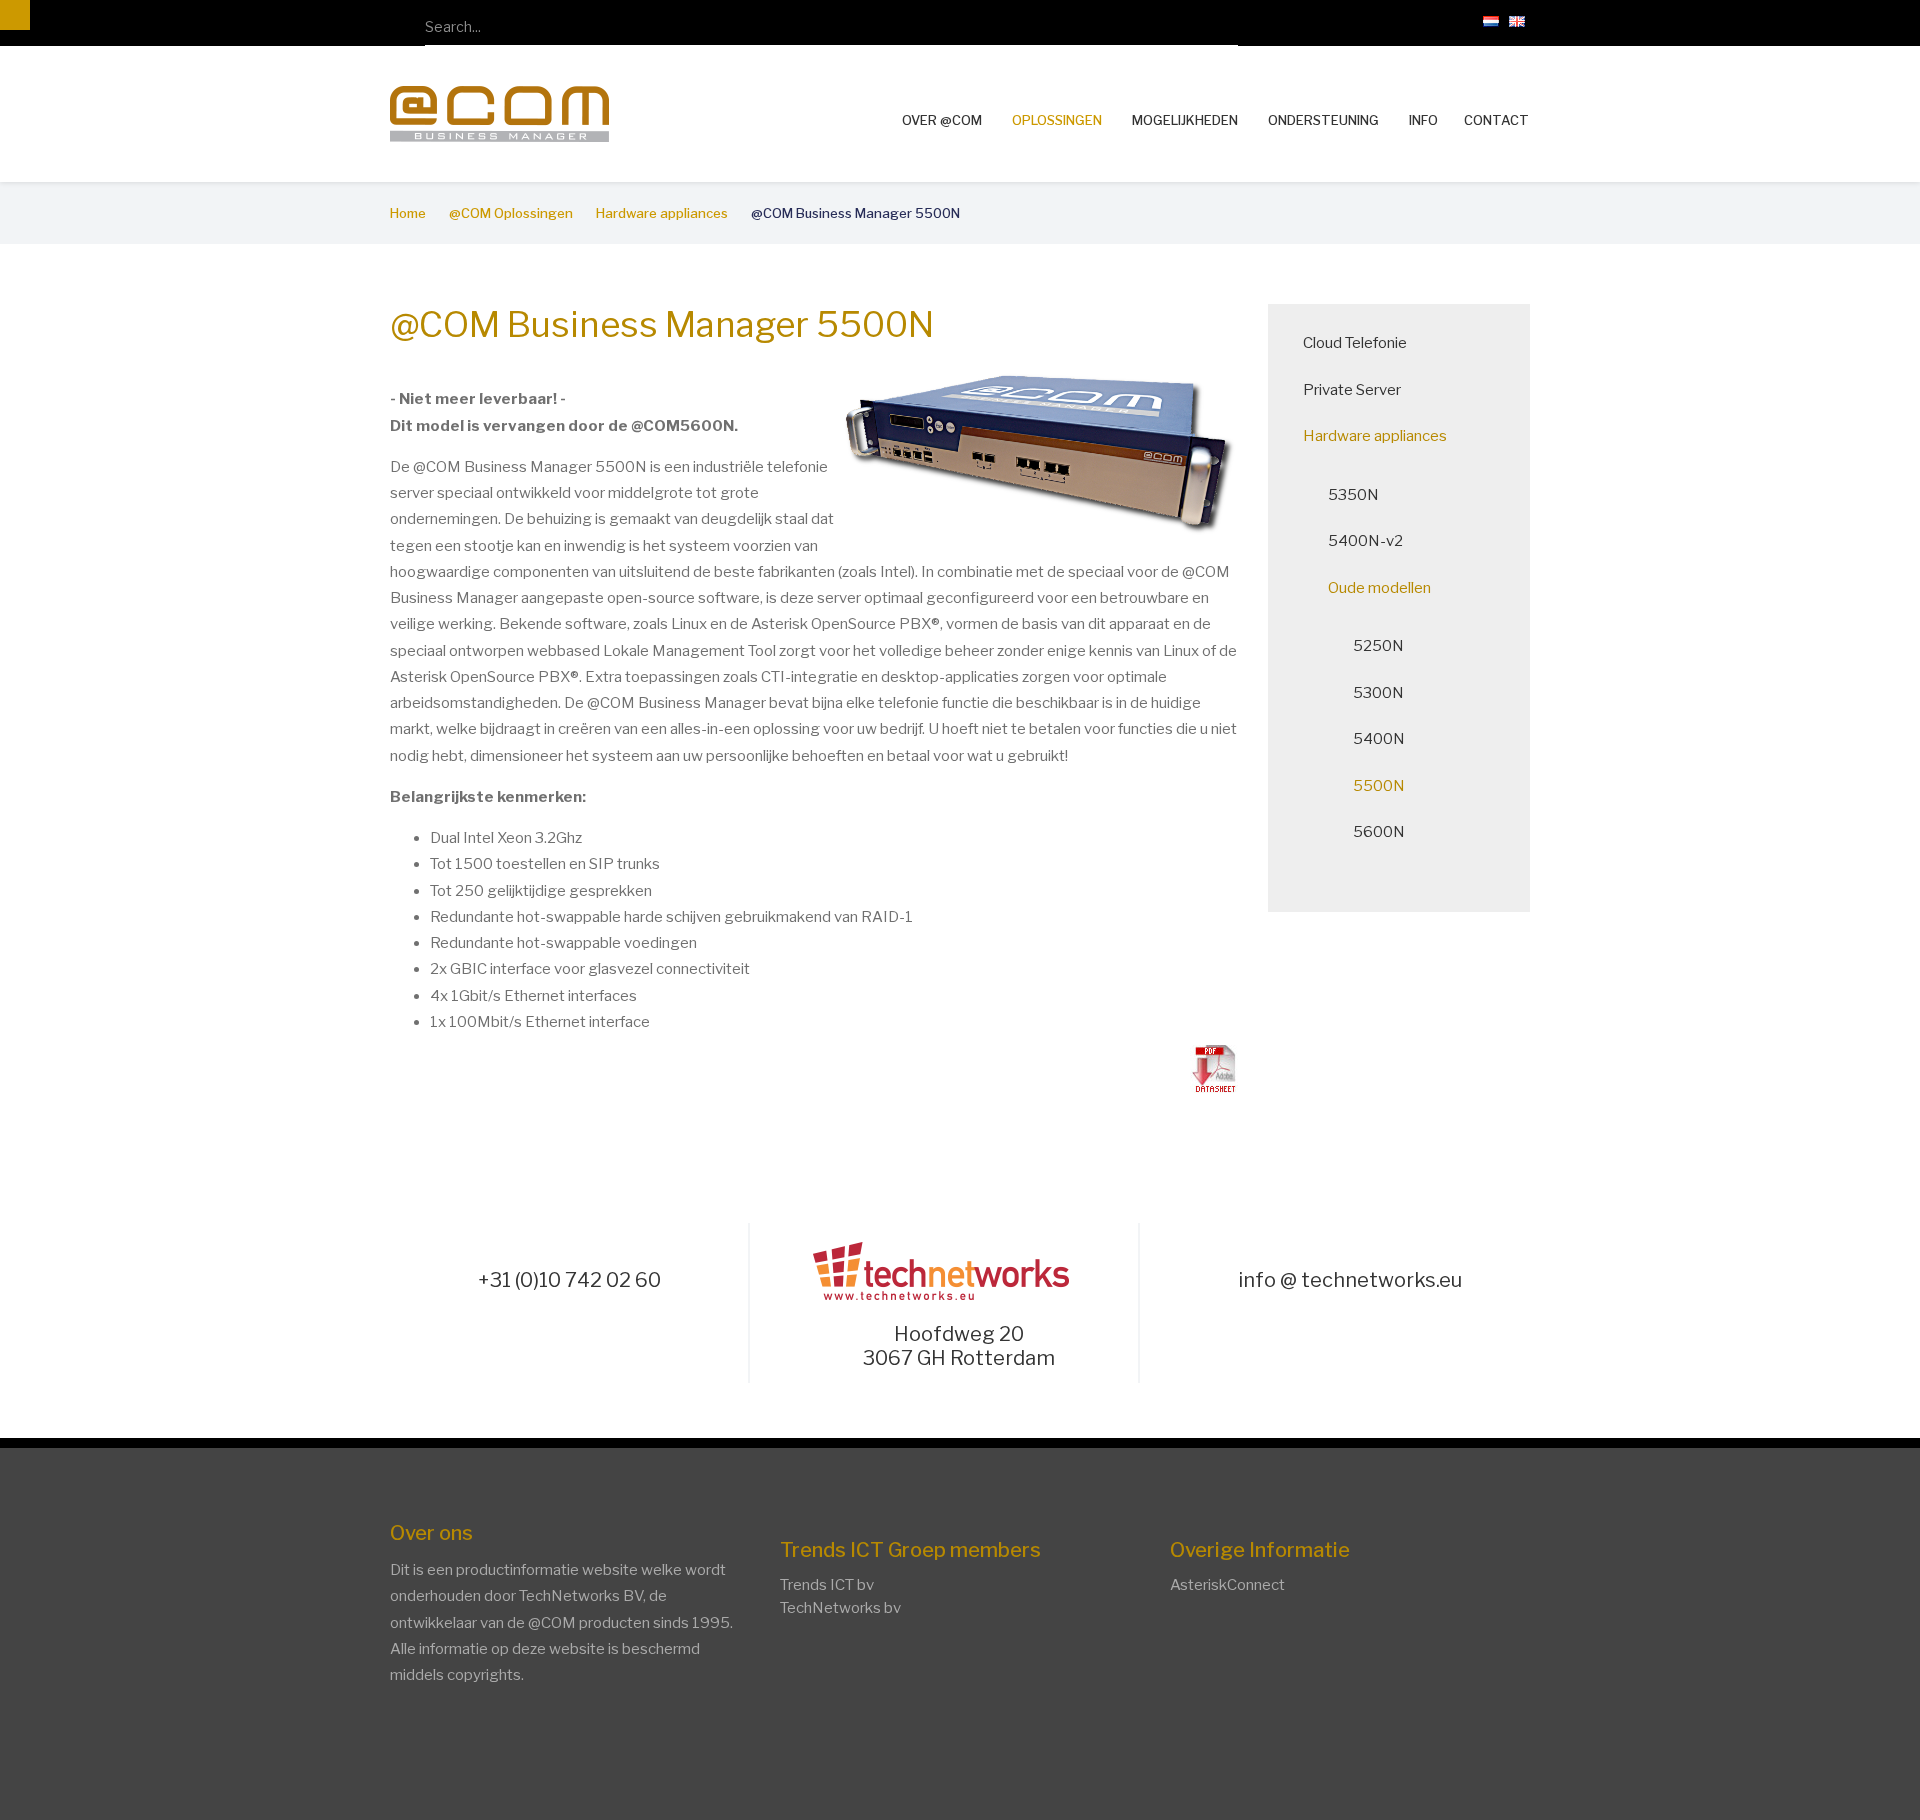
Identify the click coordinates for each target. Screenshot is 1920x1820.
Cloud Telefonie (1355, 343)
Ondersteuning (1323, 120)
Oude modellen (1379, 588)
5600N (1379, 832)
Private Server (1352, 390)
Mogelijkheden (1185, 120)
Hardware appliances (1375, 436)
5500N (1379, 786)
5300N (1378, 693)
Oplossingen (1057, 120)
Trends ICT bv (827, 1585)
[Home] (499, 112)
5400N (1379, 739)
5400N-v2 (1365, 541)
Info (1423, 120)
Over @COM (942, 120)
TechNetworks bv (840, 1608)
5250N (1378, 646)
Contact (1496, 120)
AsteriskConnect (1227, 1585)
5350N (1353, 495)
